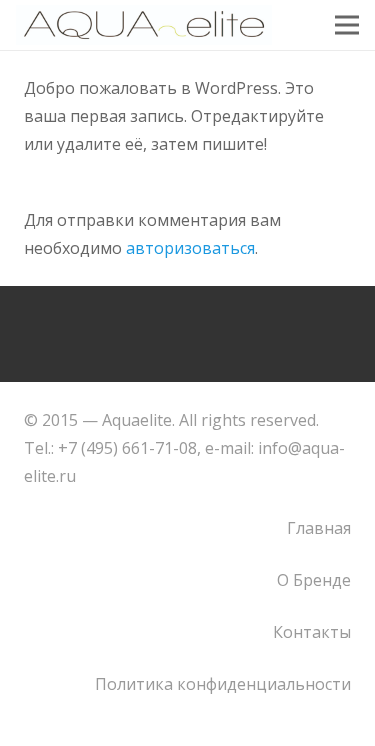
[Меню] (347, 25)
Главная (319, 528)
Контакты (312, 632)
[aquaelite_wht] (144, 25)
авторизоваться (190, 248)
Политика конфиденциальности (223, 684)
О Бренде (314, 580)
